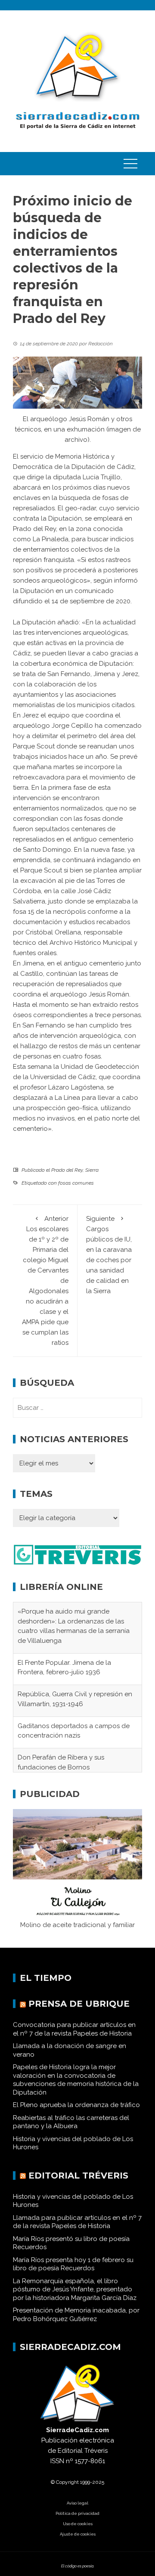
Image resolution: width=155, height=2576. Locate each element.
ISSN (57, 2468)
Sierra (92, 1170)
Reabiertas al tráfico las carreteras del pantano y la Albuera (71, 2129)
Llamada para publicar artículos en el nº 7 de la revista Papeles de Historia (77, 2229)
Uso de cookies (78, 2531)
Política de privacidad (77, 2521)
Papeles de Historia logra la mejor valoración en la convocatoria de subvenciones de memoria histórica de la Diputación (76, 2087)
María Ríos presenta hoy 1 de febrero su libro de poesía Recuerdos (73, 2271)
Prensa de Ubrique (79, 2011)
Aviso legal (77, 2510)
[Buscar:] (77, 1408)
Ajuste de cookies (78, 2541)
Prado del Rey (67, 1170)
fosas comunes (76, 1183)
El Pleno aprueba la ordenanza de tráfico (76, 2112)
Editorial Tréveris (78, 2182)
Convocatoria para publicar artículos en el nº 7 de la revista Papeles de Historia (74, 2036)
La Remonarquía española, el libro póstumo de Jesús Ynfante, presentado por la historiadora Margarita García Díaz (75, 2296)
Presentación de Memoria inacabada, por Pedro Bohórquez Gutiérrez (76, 2322)
